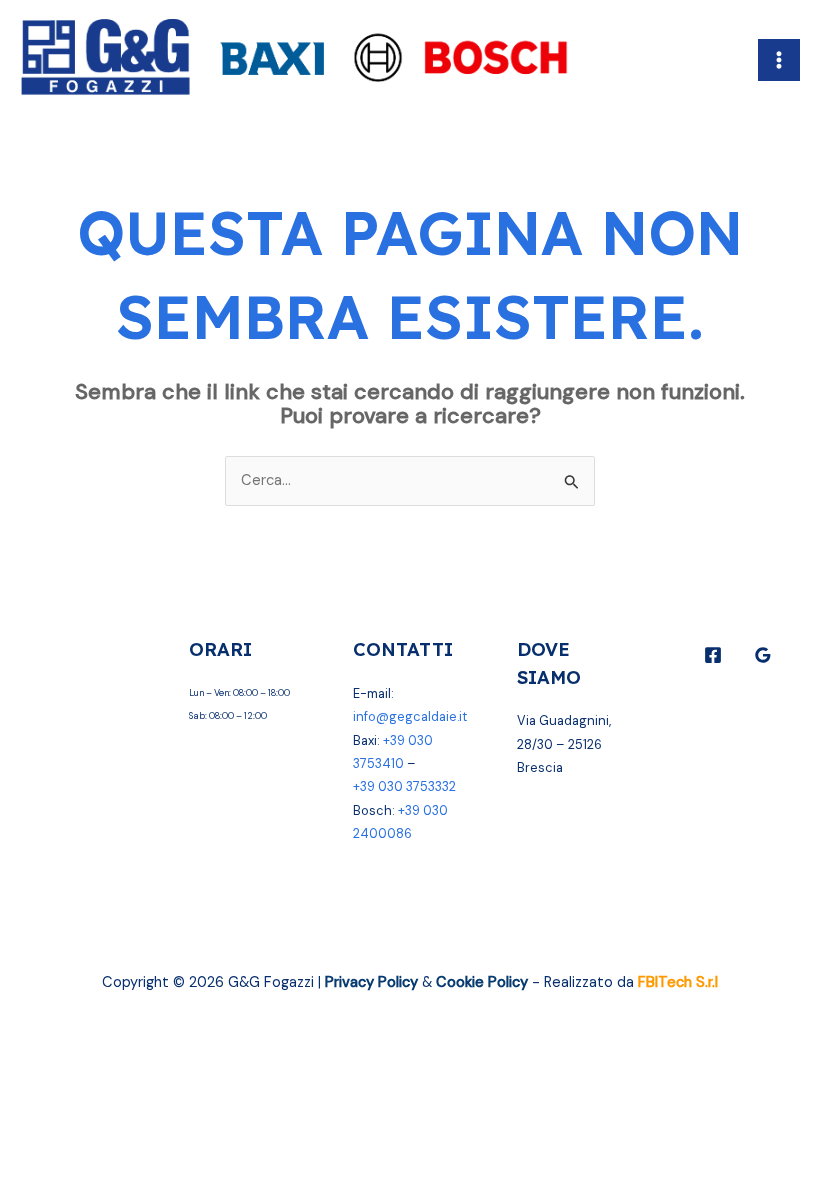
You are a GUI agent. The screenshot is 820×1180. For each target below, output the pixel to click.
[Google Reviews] (763, 655)
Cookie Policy (482, 982)
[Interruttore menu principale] (779, 60)
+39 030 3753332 (404, 786)
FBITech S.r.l (678, 982)
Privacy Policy (371, 982)
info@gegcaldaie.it (410, 716)
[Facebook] (713, 655)
